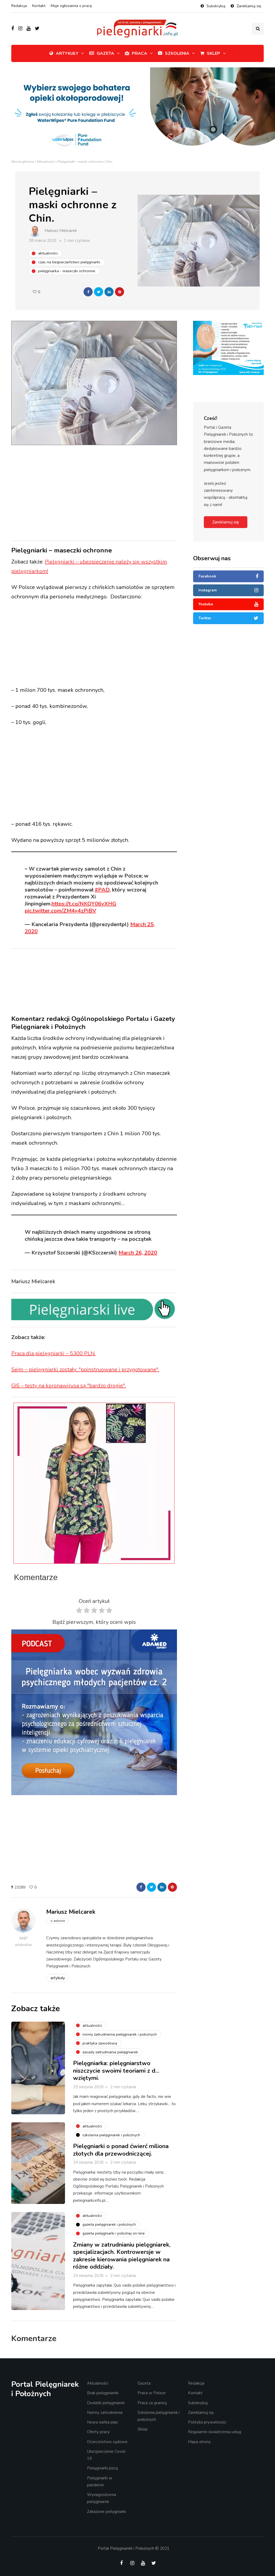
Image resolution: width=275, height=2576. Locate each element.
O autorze (58, 1921)
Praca (140, 53)
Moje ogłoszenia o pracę (71, 6)
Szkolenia (177, 53)
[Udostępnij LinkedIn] (109, 292)
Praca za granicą (152, 2403)
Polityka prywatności (207, 2422)
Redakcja (19, 6)
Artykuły (67, 53)
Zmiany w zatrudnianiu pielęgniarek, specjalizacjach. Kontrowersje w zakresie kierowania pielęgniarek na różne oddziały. (122, 2256)
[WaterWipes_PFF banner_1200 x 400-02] (137, 113)
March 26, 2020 (138, 1253)
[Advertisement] (112, 492)
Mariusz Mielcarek (61, 231)
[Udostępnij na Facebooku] (88, 292)
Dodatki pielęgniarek (106, 2403)
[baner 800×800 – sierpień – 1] (94, 1712)
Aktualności (46, 162)
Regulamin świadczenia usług (215, 2432)
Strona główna (23, 162)
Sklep (214, 53)
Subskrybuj (216, 6)
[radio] (79, 1612)
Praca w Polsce (152, 2393)
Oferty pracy (98, 2432)
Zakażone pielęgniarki (106, 2512)
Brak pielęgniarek (103, 2393)
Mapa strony (199, 2442)
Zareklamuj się (249, 6)
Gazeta (105, 53)
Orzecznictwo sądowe (107, 2442)
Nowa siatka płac (103, 2422)
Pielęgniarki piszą (102, 2468)
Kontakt (39, 6)
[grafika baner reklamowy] (228, 348)
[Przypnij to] (120, 292)
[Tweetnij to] (99, 292)
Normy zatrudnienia (105, 2413)
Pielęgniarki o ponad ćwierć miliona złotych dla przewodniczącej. (121, 2150)
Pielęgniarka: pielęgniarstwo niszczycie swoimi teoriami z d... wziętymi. (116, 2071)
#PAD (102, 890)
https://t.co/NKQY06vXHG (84, 904)
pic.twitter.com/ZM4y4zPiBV (60, 911)
